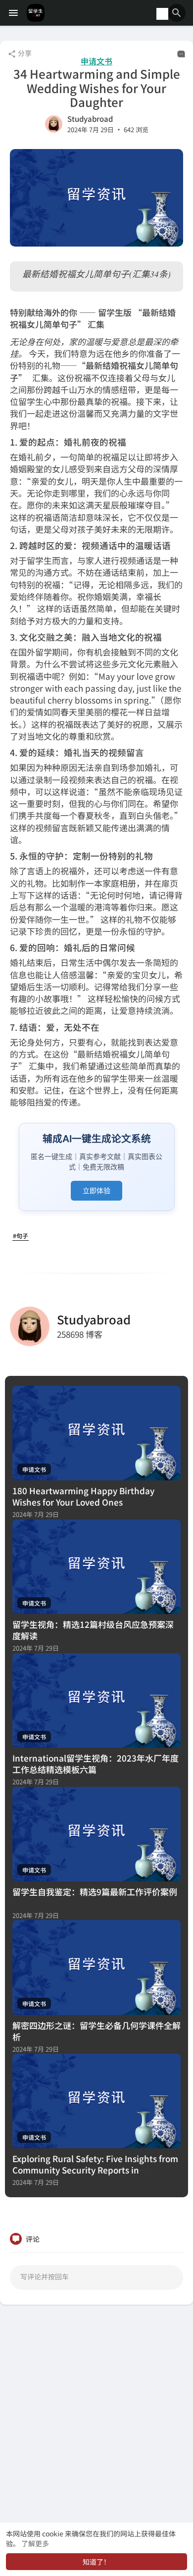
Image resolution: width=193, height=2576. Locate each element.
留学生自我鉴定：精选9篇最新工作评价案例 (95, 1892)
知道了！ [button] (96, 2562)
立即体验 (96, 1190)
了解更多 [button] (35, 2543)
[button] (177, 13)
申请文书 (96, 61)
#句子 (21, 1236)
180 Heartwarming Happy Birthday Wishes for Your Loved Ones (83, 1496)
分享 (24, 53)
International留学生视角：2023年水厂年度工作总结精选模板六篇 (96, 1764)
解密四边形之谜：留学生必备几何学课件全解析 (96, 2031)
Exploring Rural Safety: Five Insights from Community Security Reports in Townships (95, 2170)
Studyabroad (90, 119)
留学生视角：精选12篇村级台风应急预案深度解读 (93, 1630)
